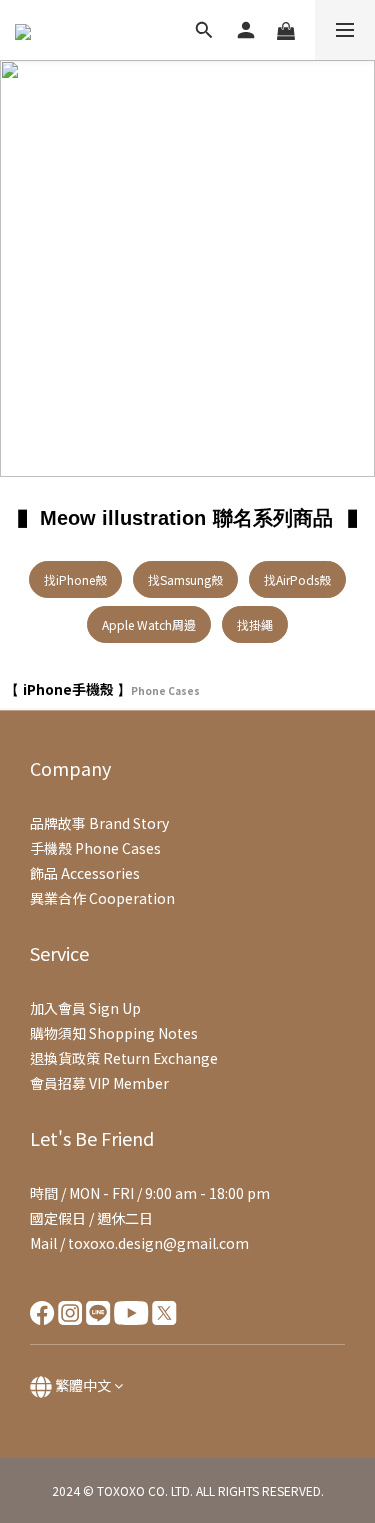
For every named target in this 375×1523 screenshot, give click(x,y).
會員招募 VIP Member (99, 1083)
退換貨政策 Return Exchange (124, 1058)
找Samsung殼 (185, 579)
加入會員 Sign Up (85, 1008)
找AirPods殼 (297, 579)
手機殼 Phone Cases (95, 848)
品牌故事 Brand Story (99, 823)
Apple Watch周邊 (149, 624)
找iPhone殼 (75, 579)
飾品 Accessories (85, 873)
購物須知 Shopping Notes (114, 1033)
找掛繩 (255, 624)
